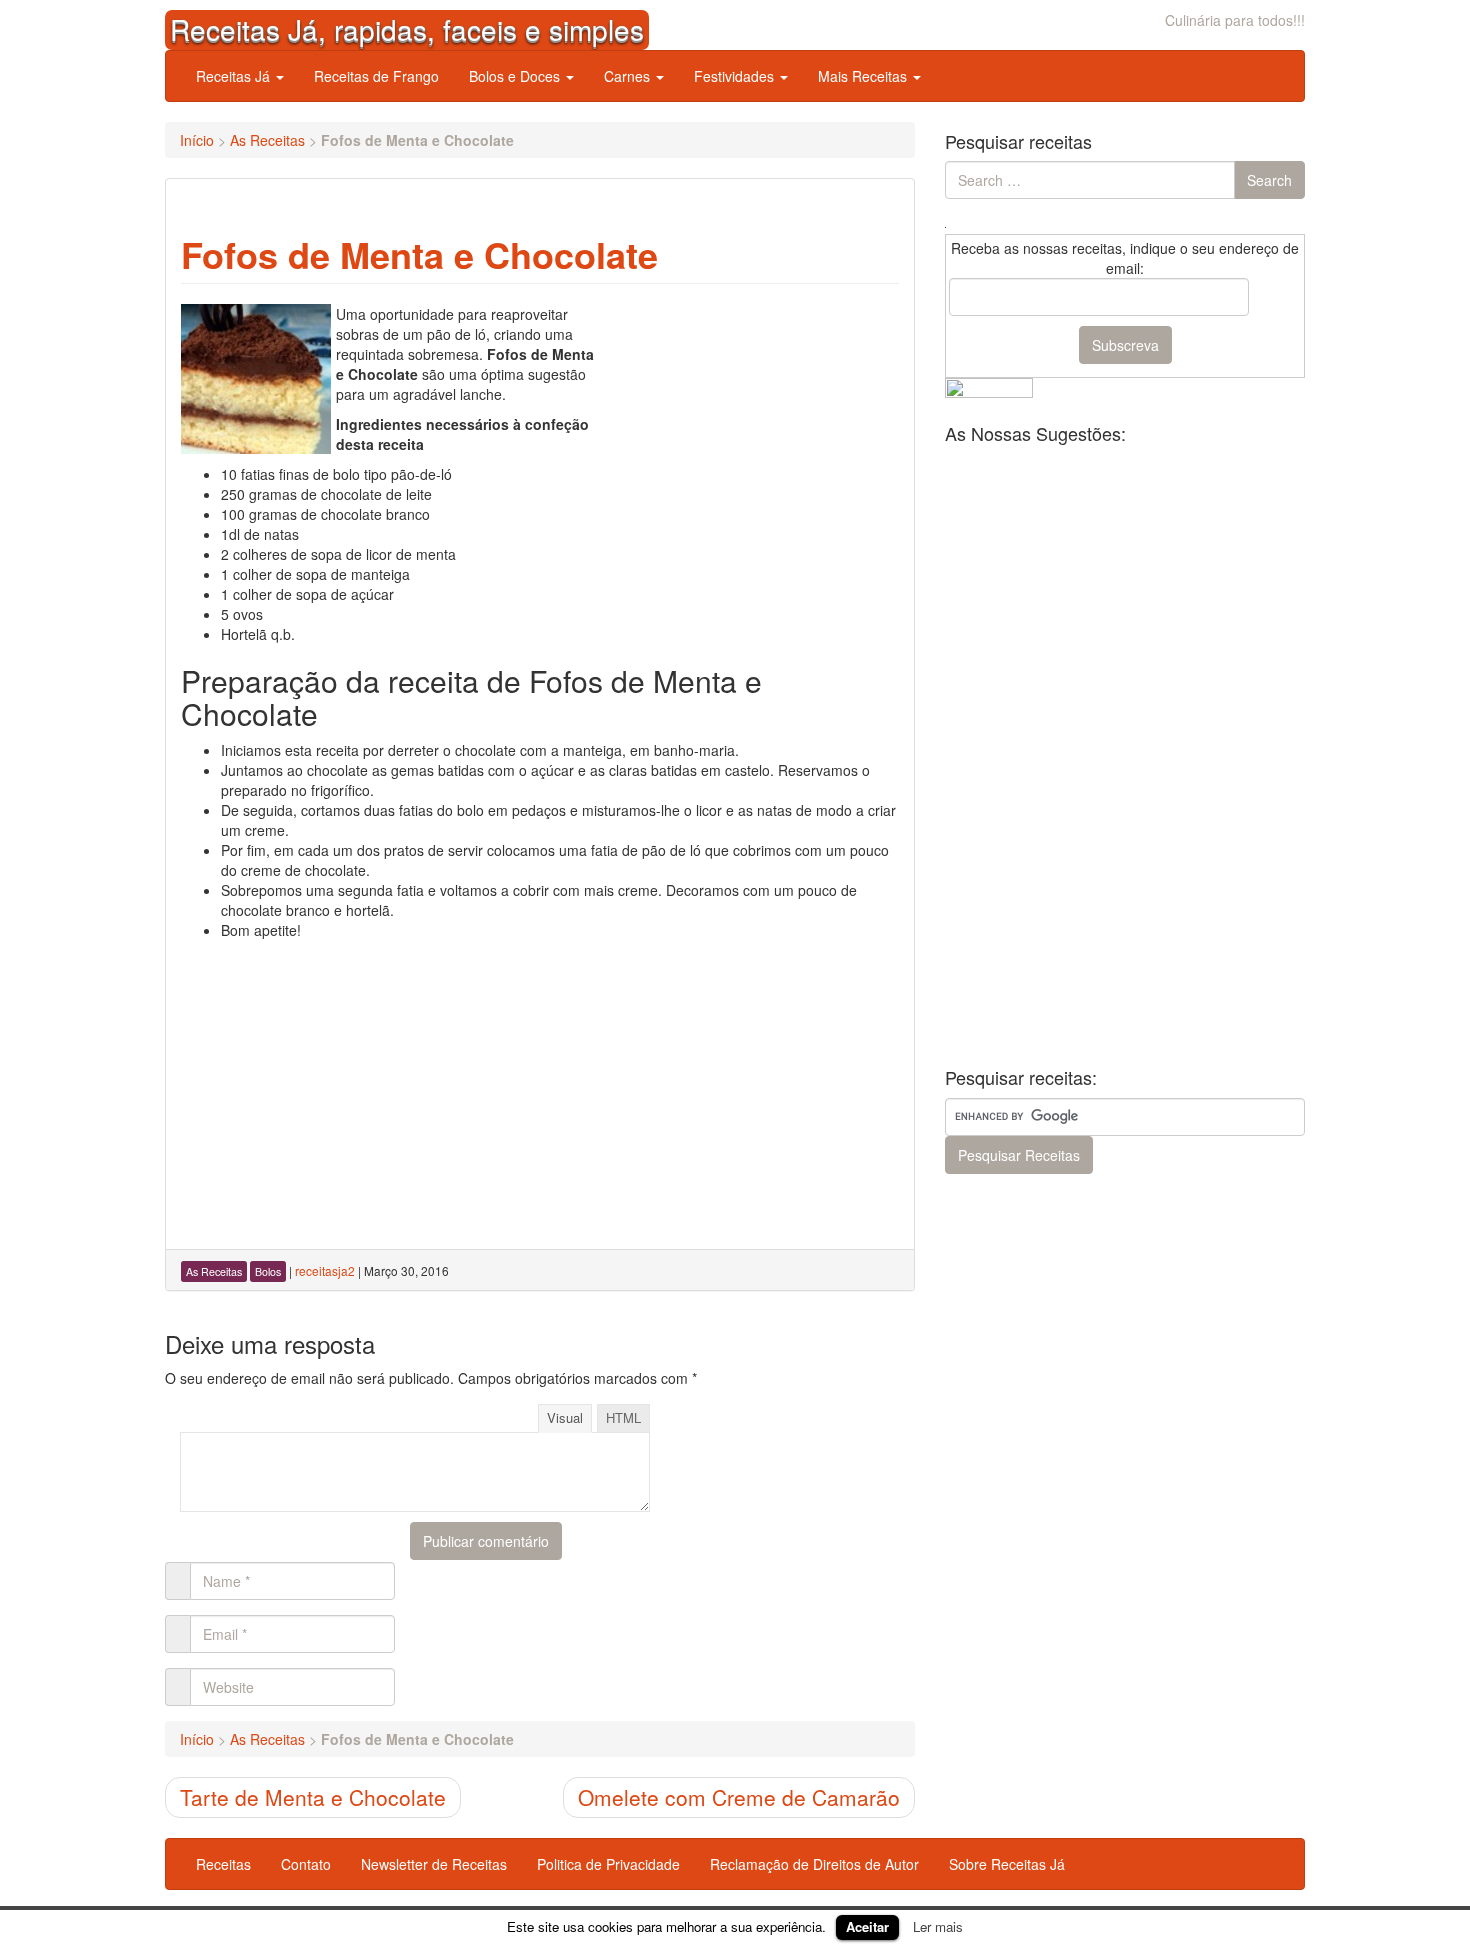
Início (197, 140)
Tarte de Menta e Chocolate (313, 1797)
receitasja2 (325, 1270)
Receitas (223, 1864)
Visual (565, 1417)
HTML (623, 1417)
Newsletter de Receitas (434, 1864)
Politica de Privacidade (608, 1864)
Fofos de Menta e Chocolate (419, 254)
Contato (306, 1864)
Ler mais (938, 1926)
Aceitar (867, 1926)
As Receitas (267, 140)
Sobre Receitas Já (1007, 1864)
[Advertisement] (749, 429)
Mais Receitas (864, 76)
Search (1269, 180)
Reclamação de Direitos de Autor (814, 1864)
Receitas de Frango (376, 76)
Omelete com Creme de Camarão (739, 1797)
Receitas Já (235, 76)
